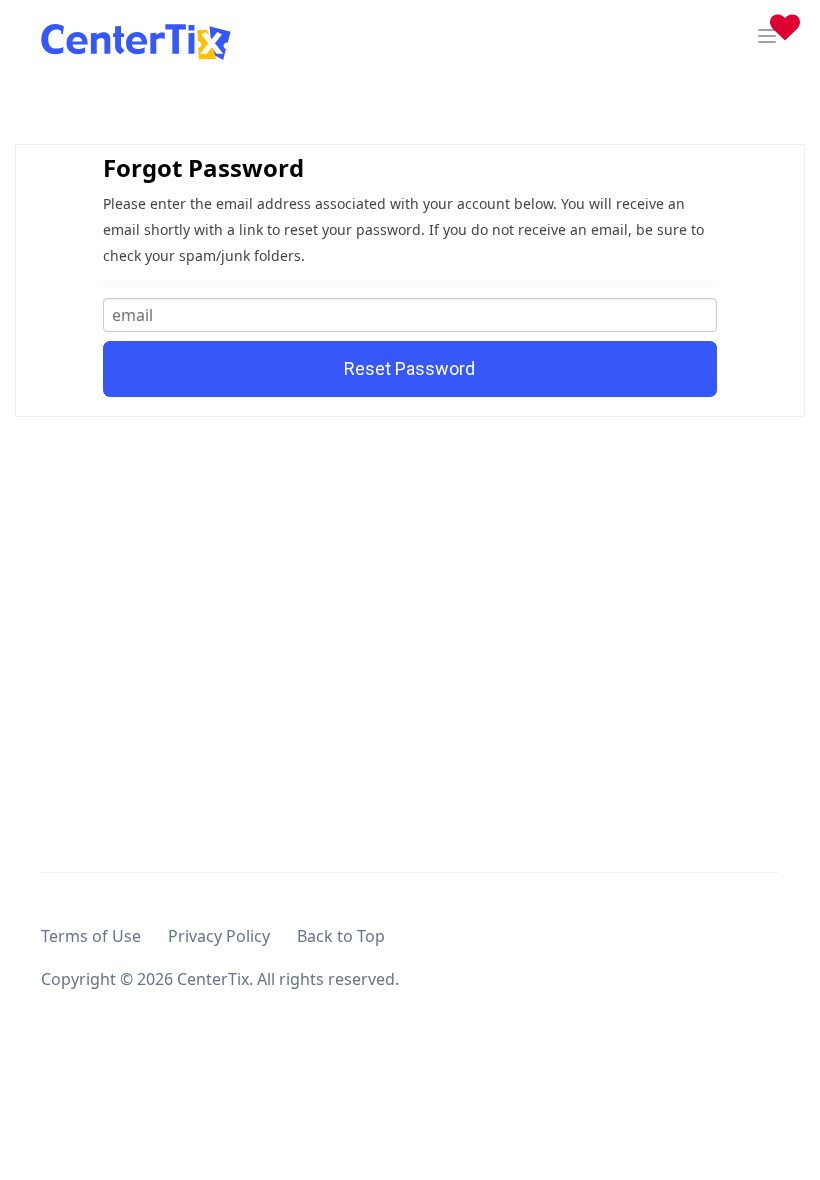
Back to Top (341, 936)
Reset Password (409, 368)
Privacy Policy (219, 936)
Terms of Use (91, 936)
